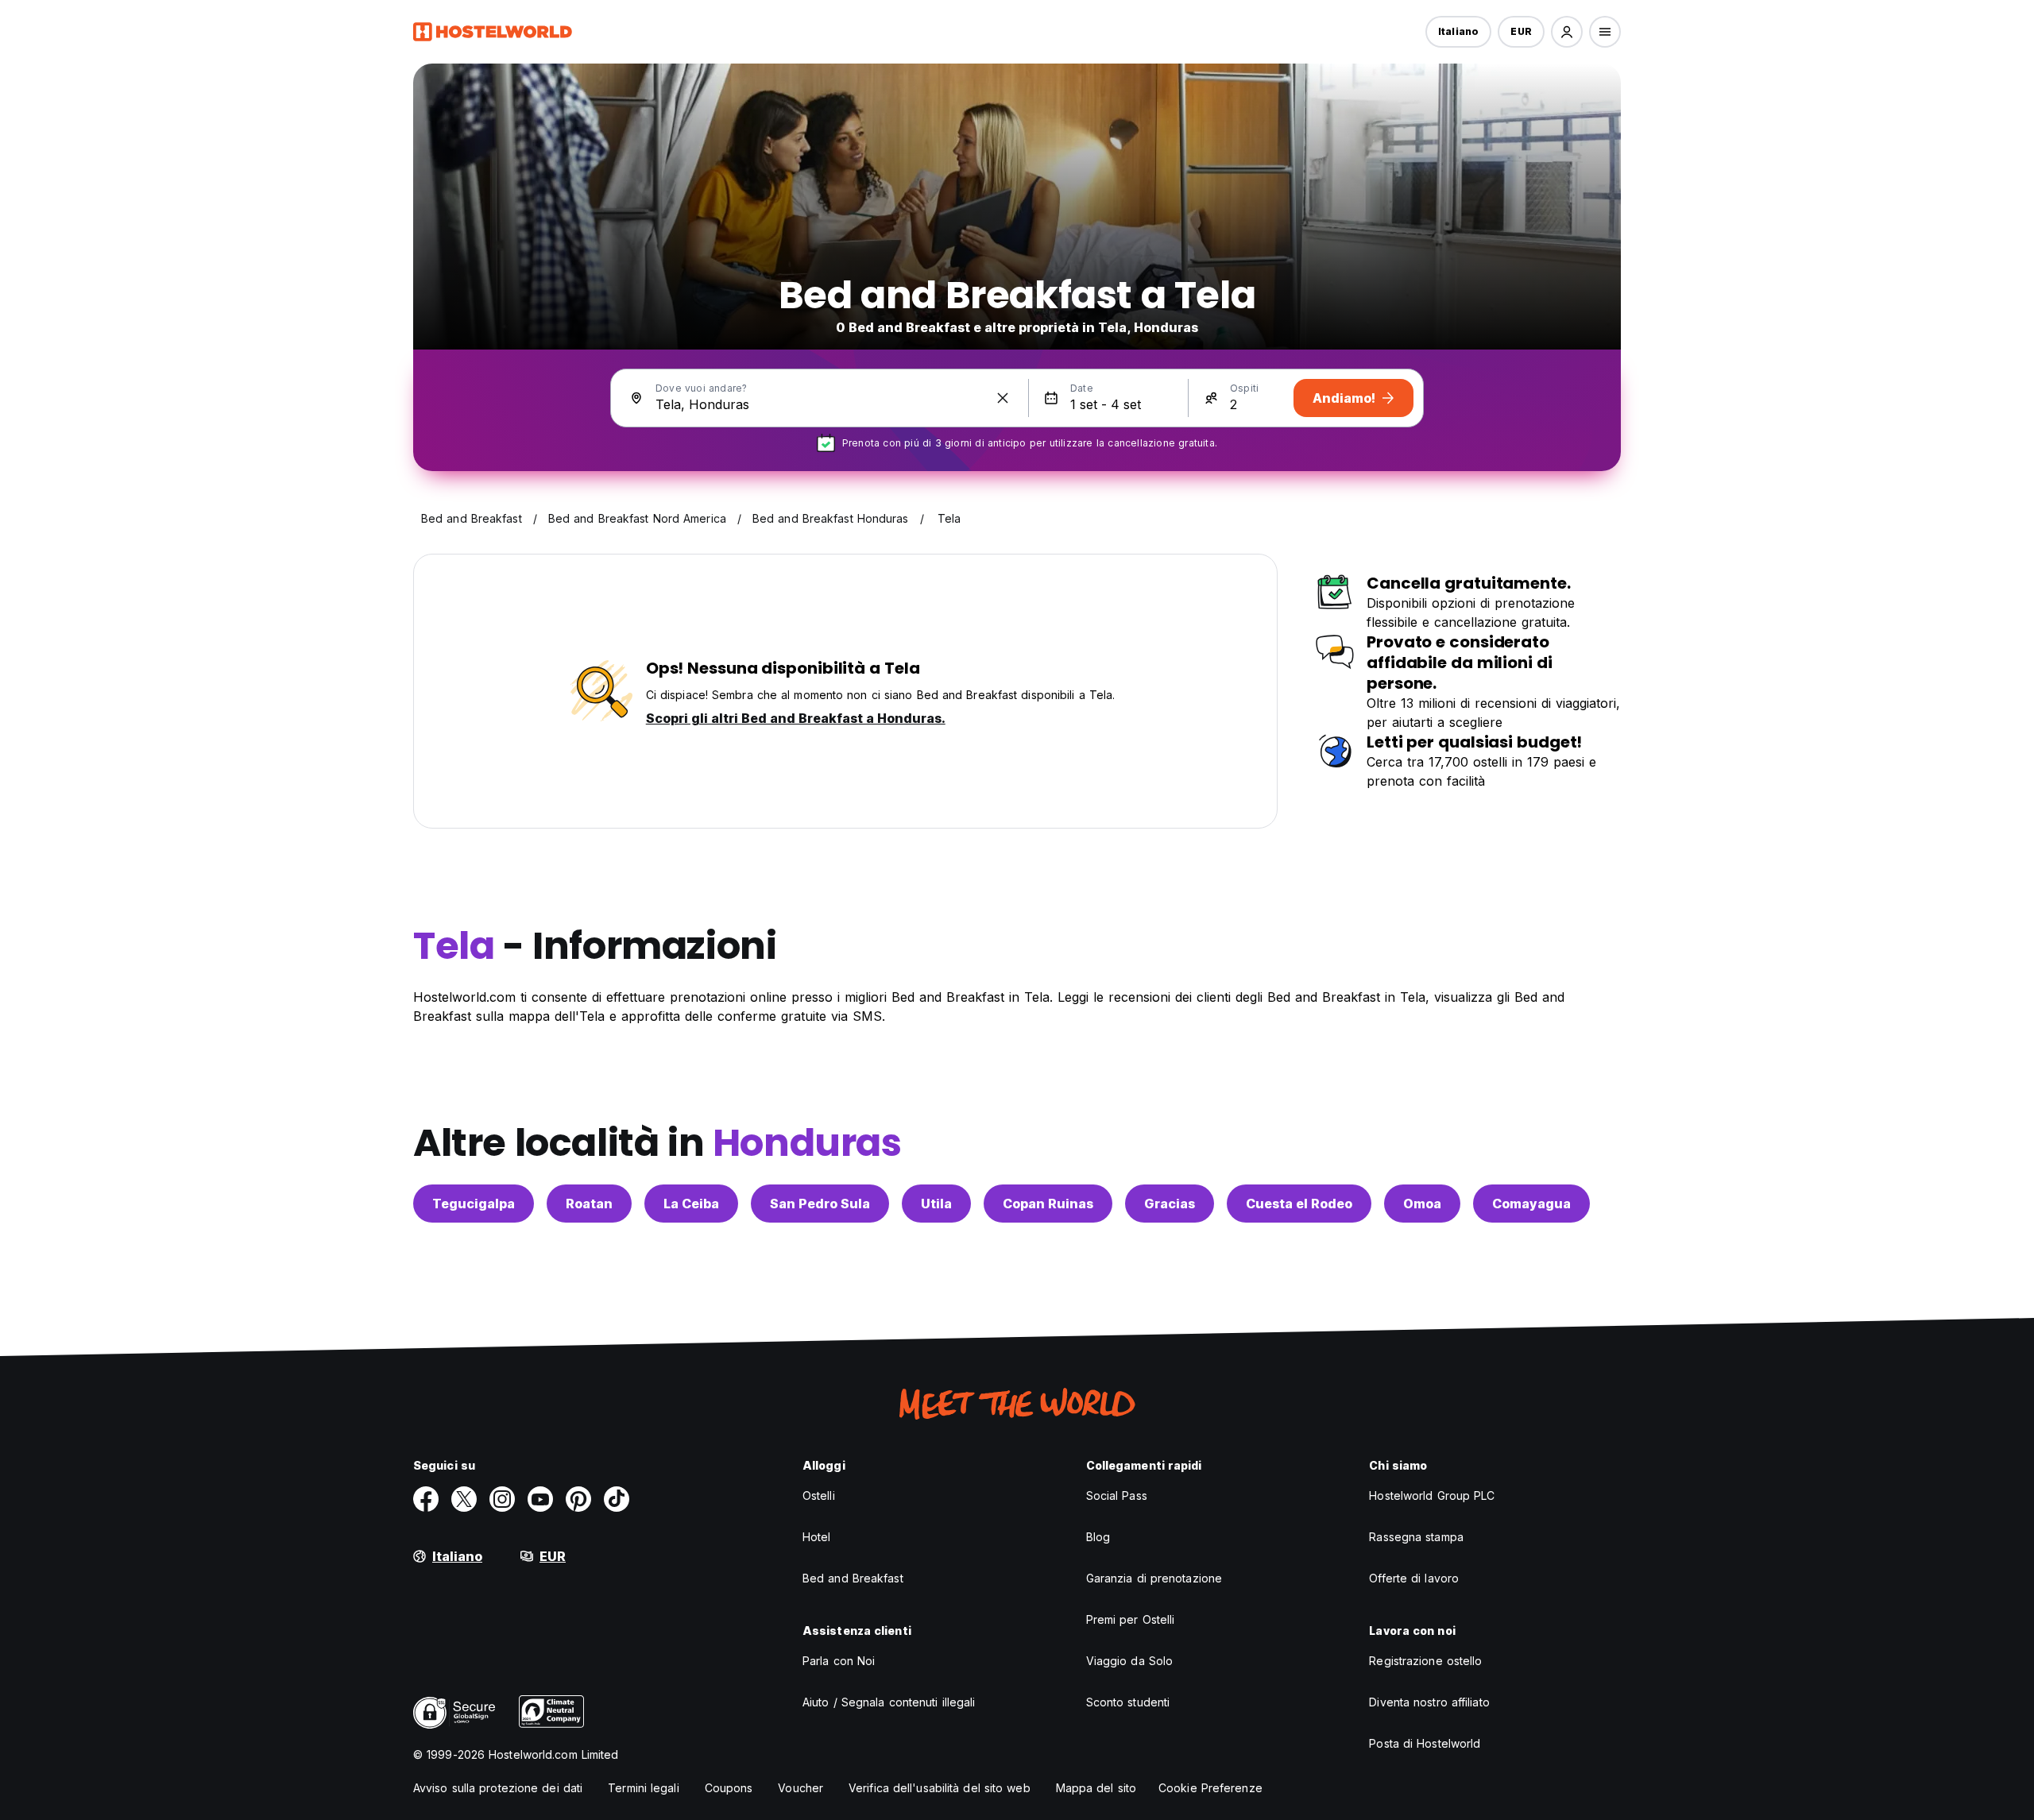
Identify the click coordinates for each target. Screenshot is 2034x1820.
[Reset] (1003, 398)
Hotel (817, 1537)
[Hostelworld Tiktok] (617, 1499)
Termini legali (643, 1788)
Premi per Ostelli (1131, 1619)
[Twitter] (464, 1499)
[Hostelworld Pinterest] (578, 1499)
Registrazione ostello (1425, 1661)
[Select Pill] (1567, 32)
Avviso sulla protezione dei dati (498, 1788)
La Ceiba (691, 1204)
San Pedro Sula (820, 1204)
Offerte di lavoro (1414, 1578)
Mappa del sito (1096, 1788)
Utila (936, 1204)
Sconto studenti (1128, 1702)
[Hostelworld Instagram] (502, 1499)
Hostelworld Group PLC (1432, 1495)
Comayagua (1531, 1204)
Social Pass (1117, 1495)
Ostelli (819, 1495)
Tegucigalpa (474, 1204)
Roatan (589, 1204)
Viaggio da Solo (1130, 1661)
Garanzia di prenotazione (1154, 1578)
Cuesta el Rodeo (1299, 1204)
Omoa (1422, 1204)
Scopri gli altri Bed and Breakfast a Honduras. (796, 718)
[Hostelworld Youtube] (540, 1499)
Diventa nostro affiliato (1429, 1702)
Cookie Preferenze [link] (1210, 1788)
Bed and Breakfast (853, 1578)
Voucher (800, 1788)
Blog (1098, 1537)
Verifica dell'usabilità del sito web (940, 1788)
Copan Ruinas (1048, 1204)
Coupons (729, 1788)
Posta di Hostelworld (1425, 1743)
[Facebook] (426, 1499)
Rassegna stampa (1416, 1537)
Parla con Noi (839, 1661)
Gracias (1170, 1204)
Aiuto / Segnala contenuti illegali (889, 1702)
